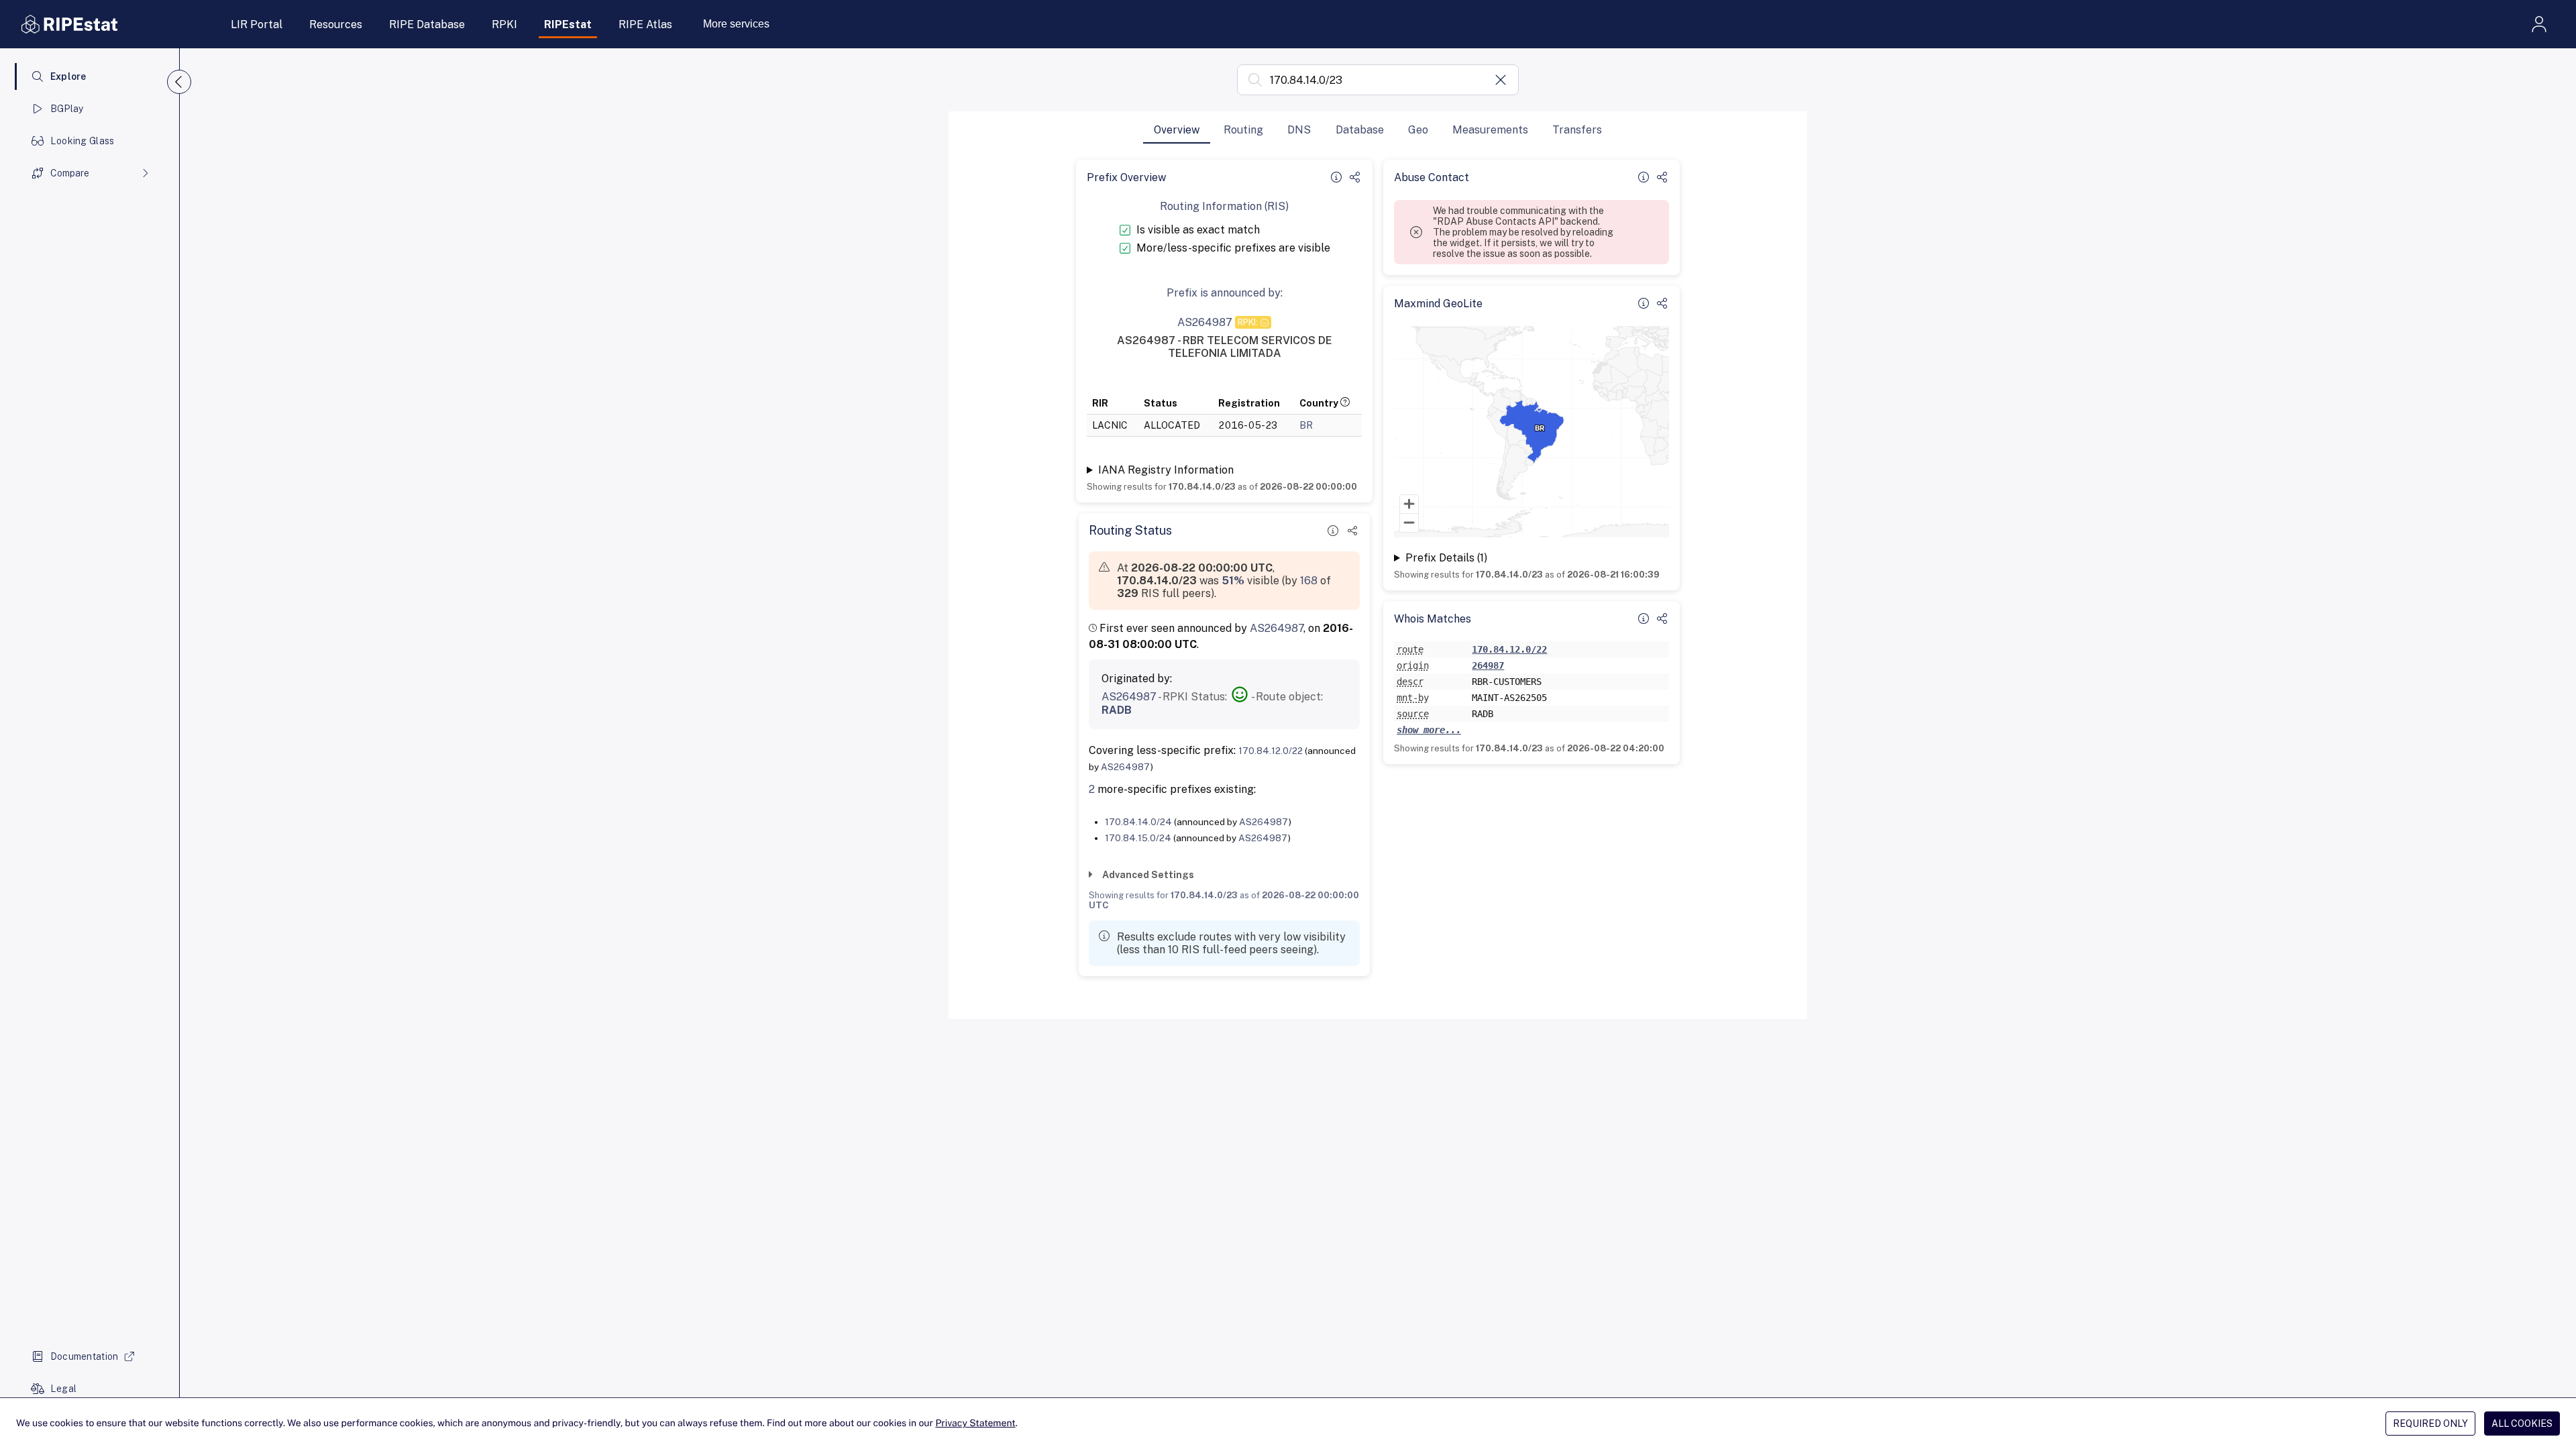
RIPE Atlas (645, 24)
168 (1309, 581)
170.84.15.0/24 (1138, 838)
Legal (63, 1389)
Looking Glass (83, 141)
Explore (68, 76)
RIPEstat (568, 24)
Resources (336, 24)
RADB (1117, 710)
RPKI (504, 24)
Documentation (85, 1356)
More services (736, 24)
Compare (70, 173)
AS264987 (1277, 628)
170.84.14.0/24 (1138, 822)
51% (1233, 581)
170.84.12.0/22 (1271, 751)
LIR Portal (257, 24)
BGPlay (67, 109)
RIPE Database (427, 24)
